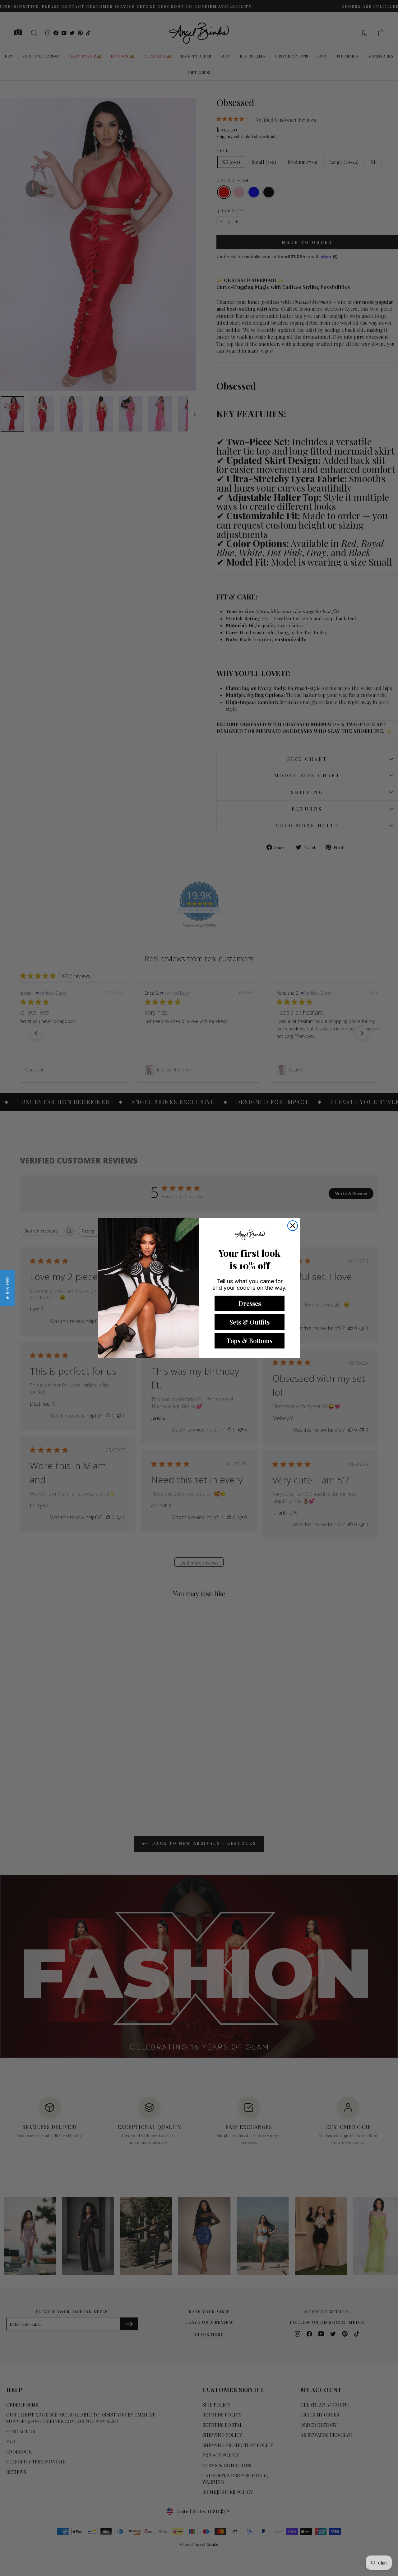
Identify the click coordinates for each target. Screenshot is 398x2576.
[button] (7, 1288)
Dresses (250, 1303)
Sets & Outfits (250, 1322)
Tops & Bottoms (250, 1341)
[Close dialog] (293, 1226)
